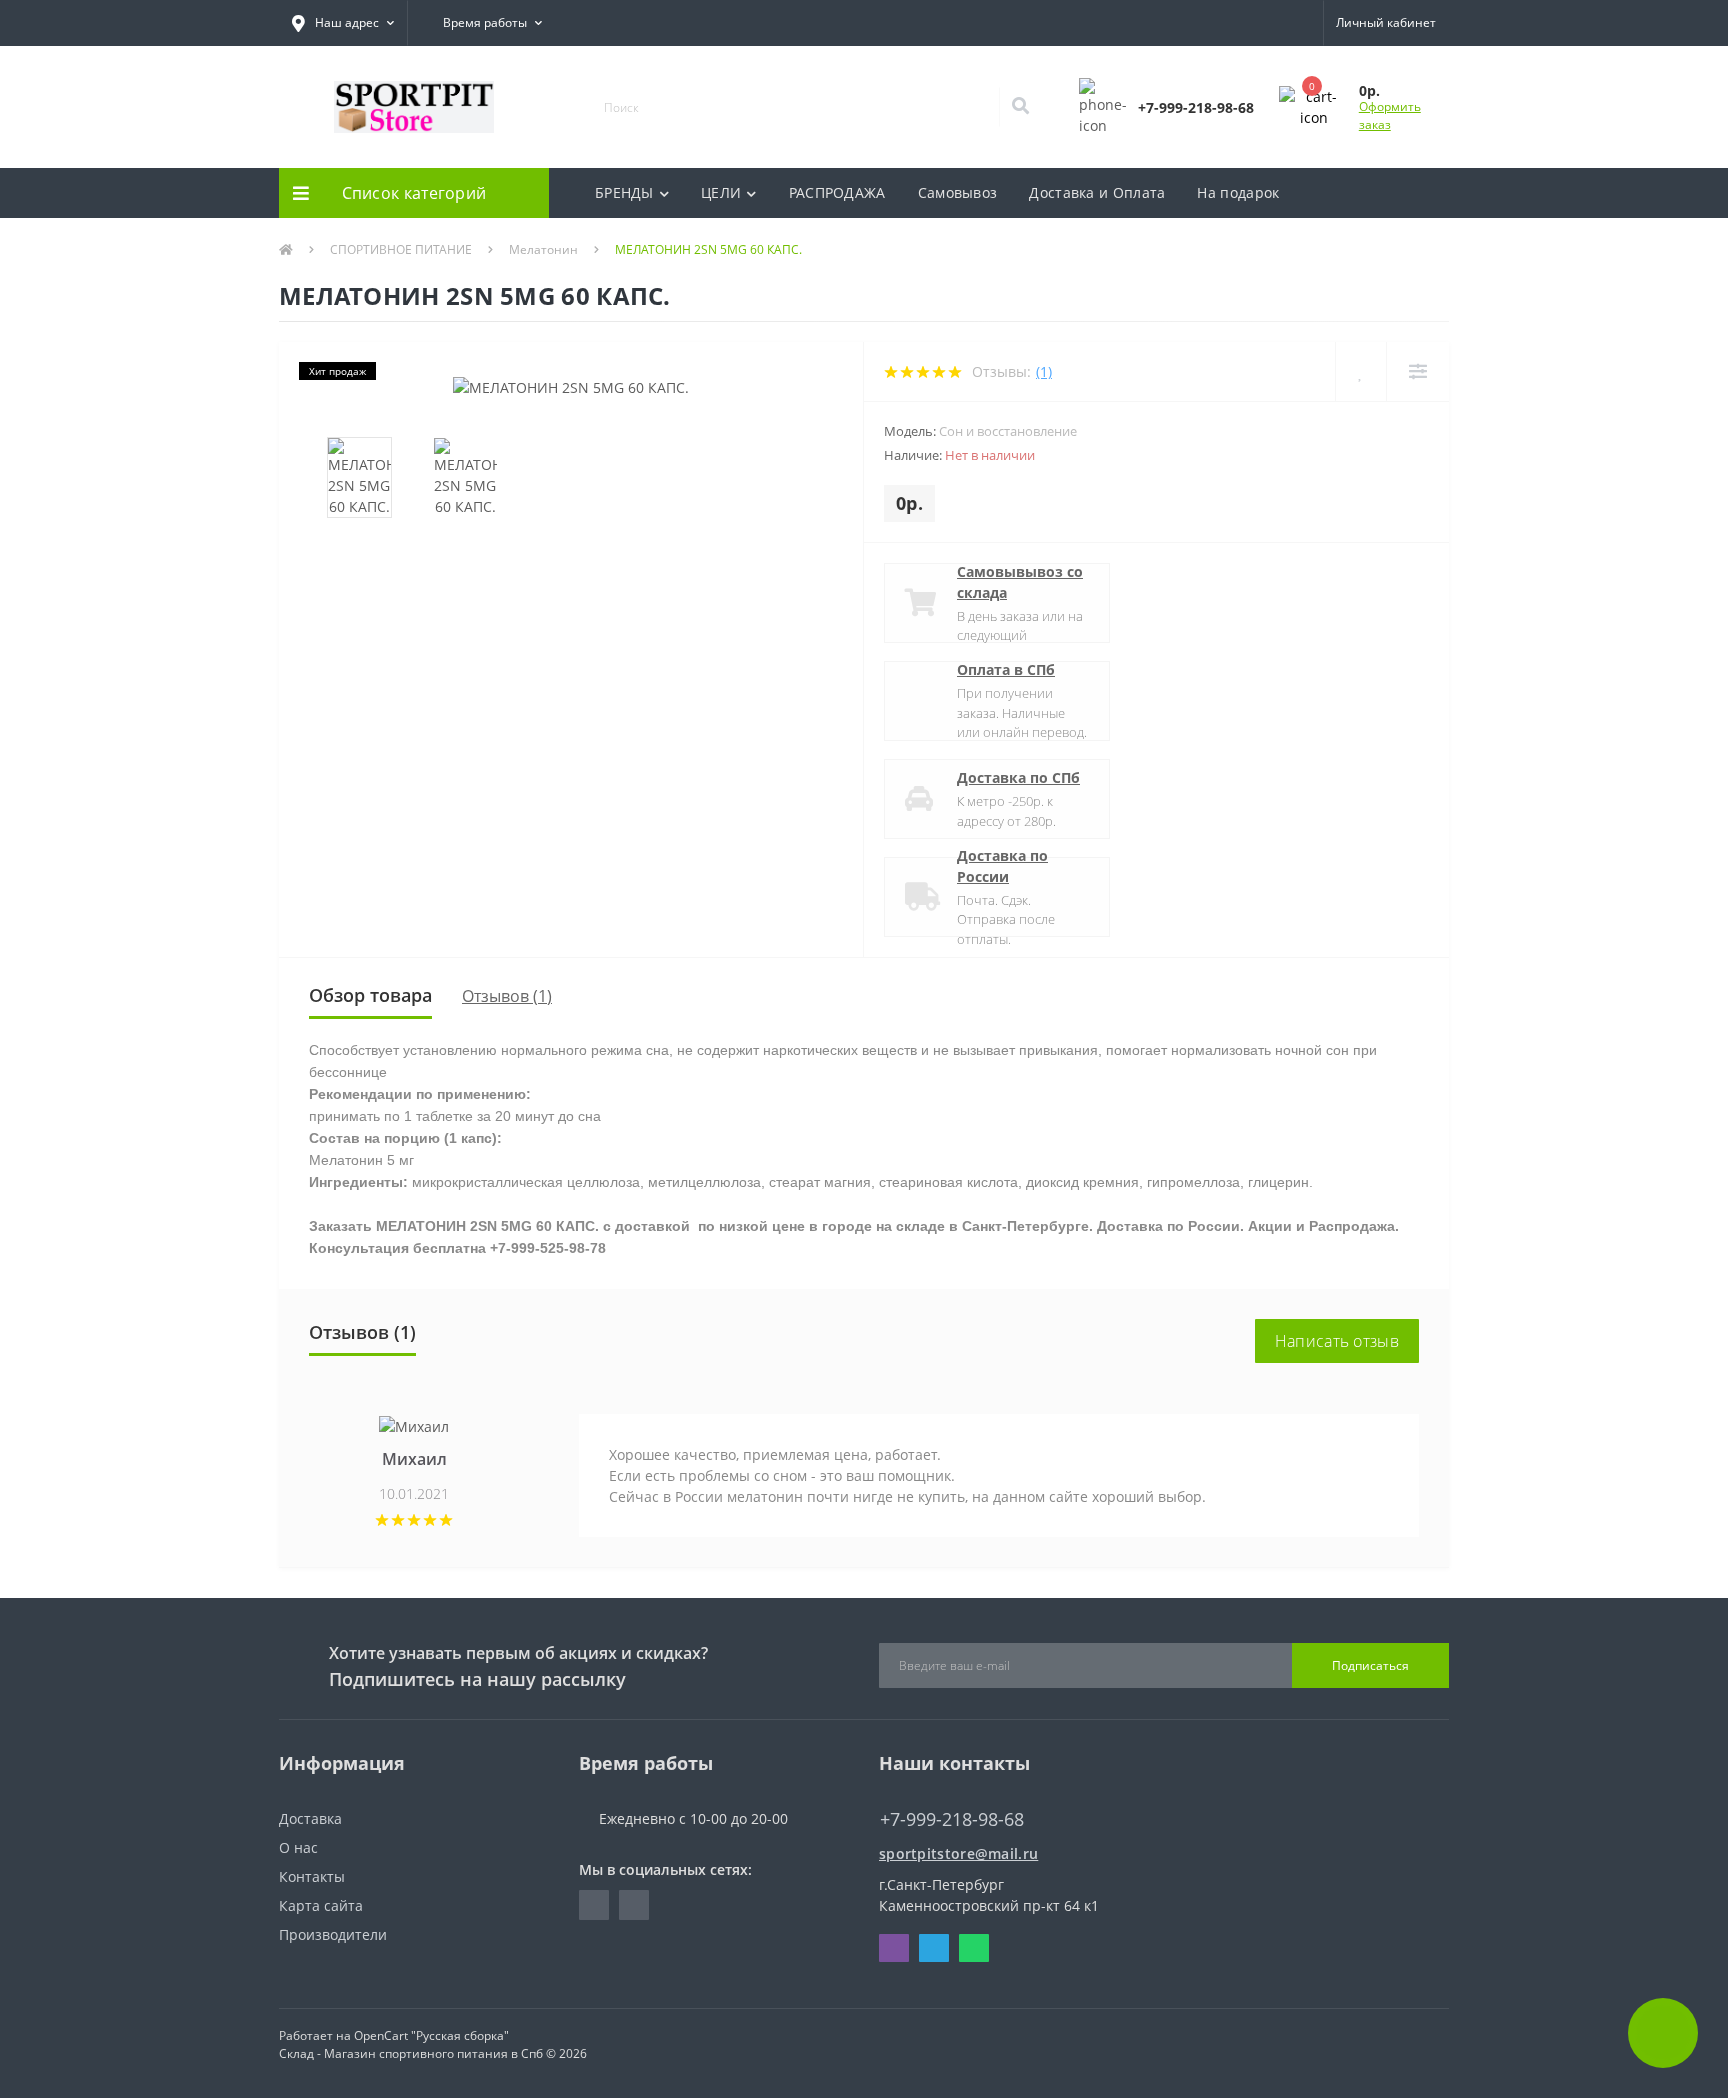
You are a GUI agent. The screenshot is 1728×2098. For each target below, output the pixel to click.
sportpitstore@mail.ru (958, 1853)
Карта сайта (321, 1905)
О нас (298, 1847)
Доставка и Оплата (1097, 192)
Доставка (310, 1818)
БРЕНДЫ (624, 192)
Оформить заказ (1390, 115)
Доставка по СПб (1018, 777)
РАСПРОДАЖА (837, 192)
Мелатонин (543, 249)
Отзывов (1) (507, 996)
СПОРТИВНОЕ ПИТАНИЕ (401, 249)
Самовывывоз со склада (1020, 582)
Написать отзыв (1337, 1341)
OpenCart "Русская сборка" (431, 2035)
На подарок (1238, 192)
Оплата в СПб (1006, 669)
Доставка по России (1002, 866)
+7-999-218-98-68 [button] (952, 1819)
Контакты (312, 1876)
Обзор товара (370, 995)
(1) (1044, 371)
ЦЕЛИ (721, 192)
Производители (333, 1934)
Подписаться (1370, 1665)
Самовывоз (958, 192)
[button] (343, 23)
